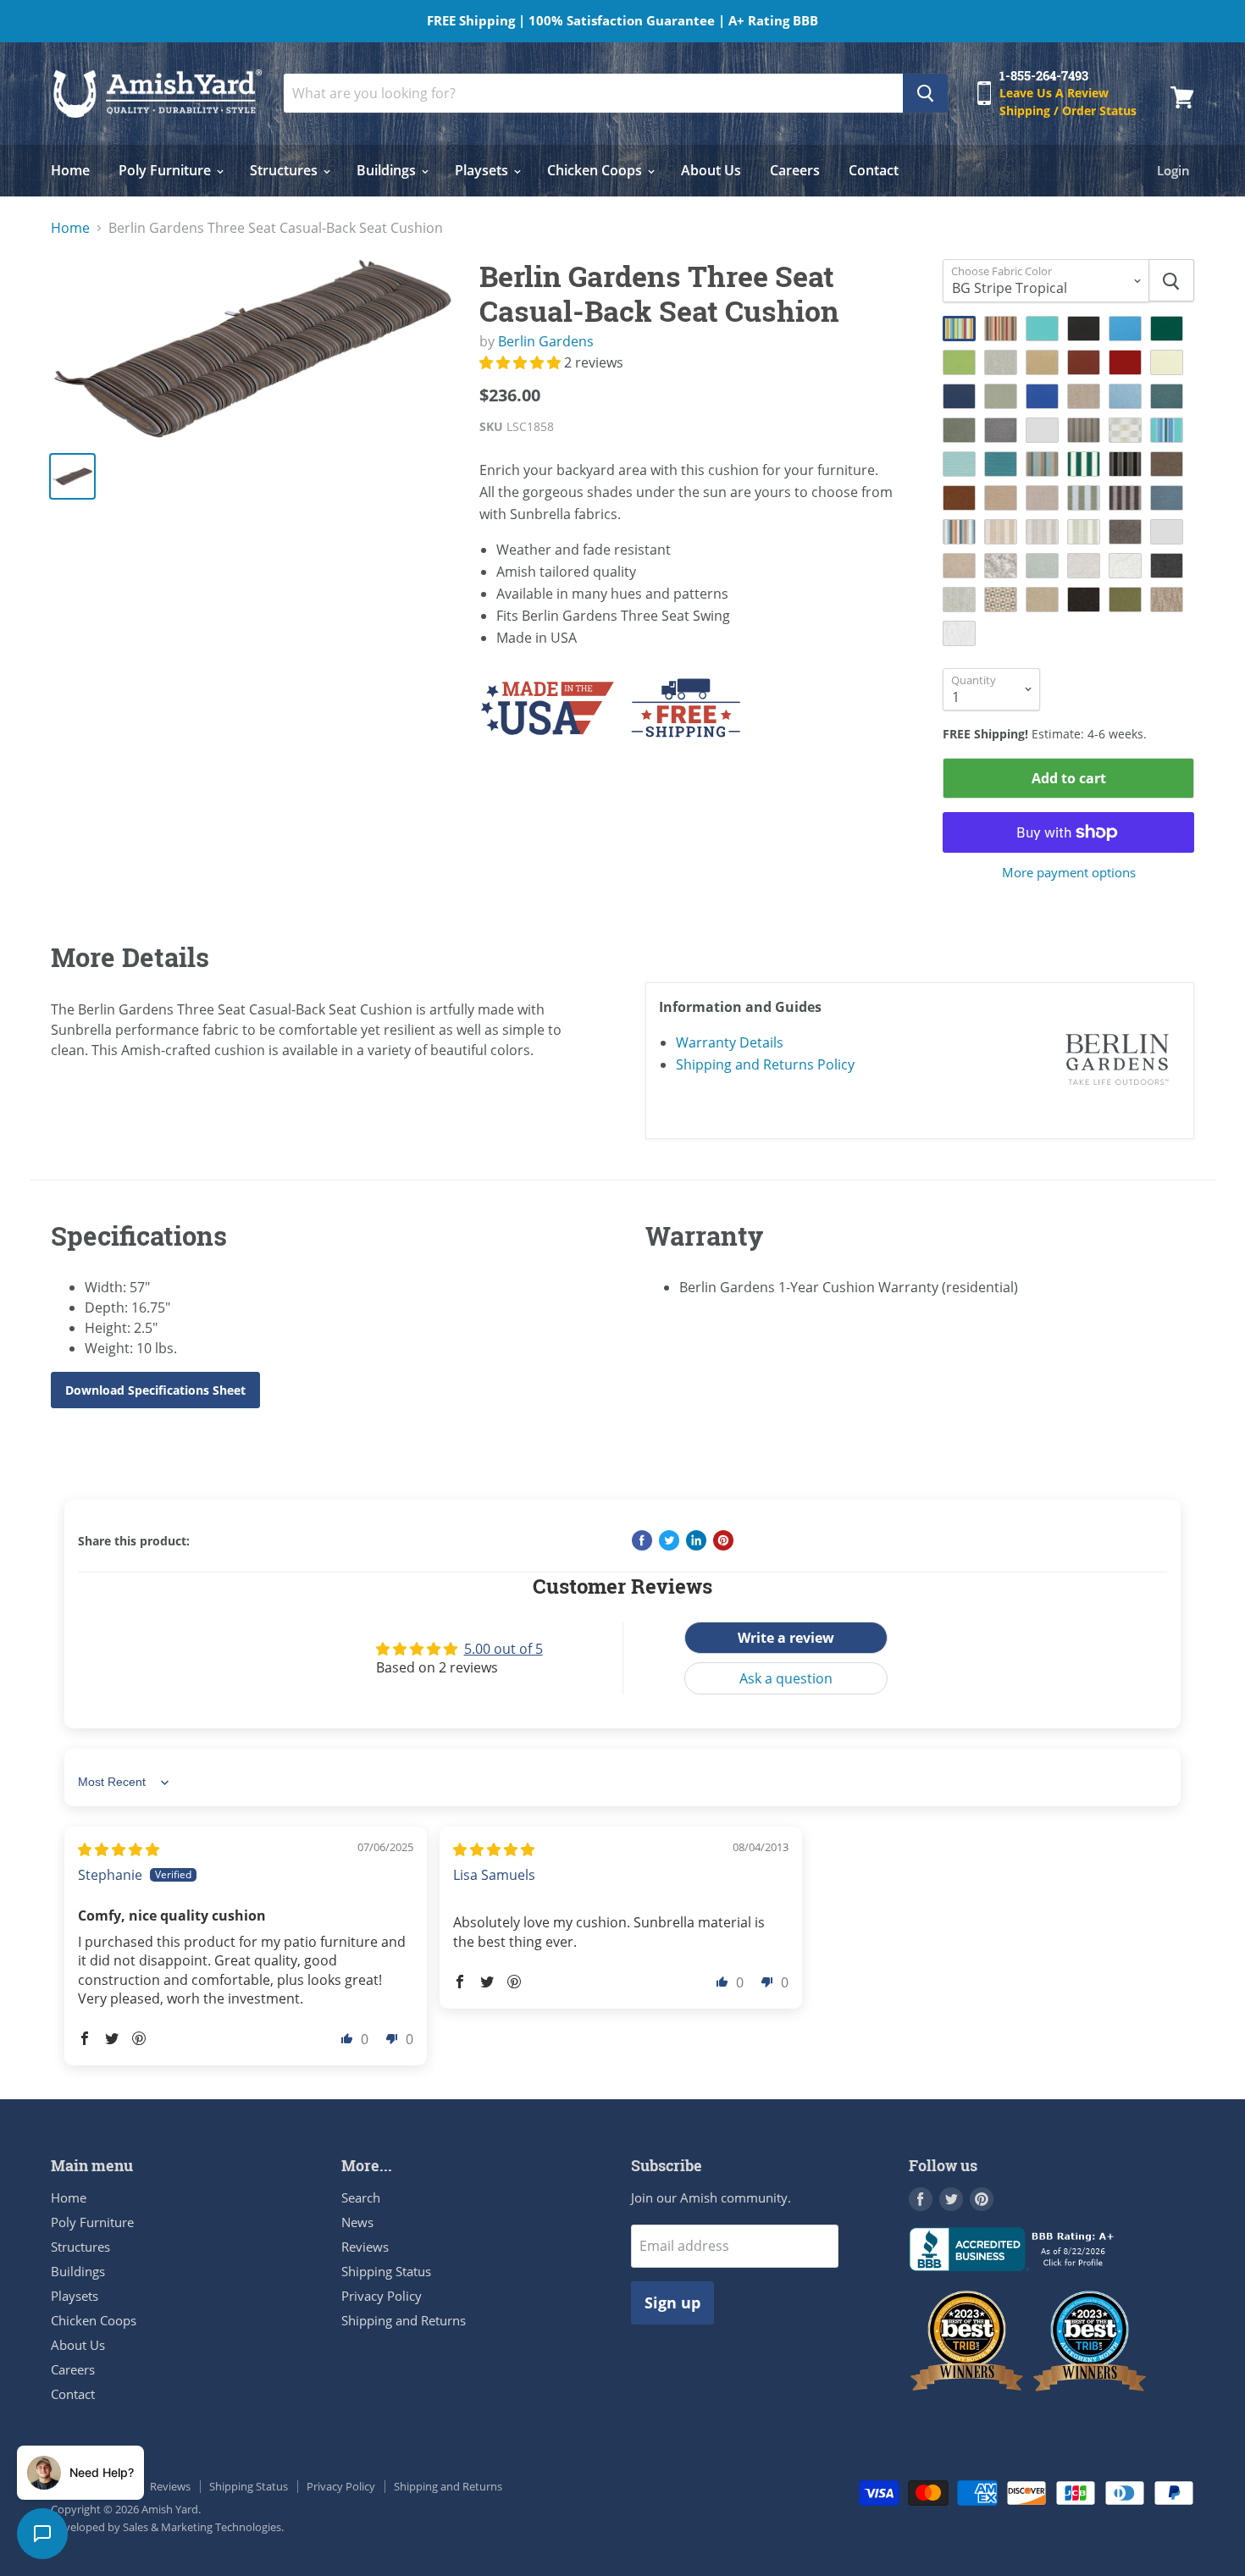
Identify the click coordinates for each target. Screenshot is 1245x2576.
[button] (522, 362)
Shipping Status (386, 2271)
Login (1173, 170)
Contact (874, 170)
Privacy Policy (382, 2296)
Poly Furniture (166, 170)
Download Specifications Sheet (155, 1390)
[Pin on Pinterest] (723, 1540)
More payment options (1069, 873)
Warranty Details (730, 1042)
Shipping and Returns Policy (765, 1064)
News (357, 2222)
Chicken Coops (596, 170)
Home (70, 170)
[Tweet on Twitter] (669, 1540)
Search (361, 2197)
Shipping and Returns (404, 2320)
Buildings (388, 170)
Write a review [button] (786, 1638)
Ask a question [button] (786, 1678)
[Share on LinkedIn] (696, 1540)
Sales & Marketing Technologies (202, 2527)
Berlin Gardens (546, 341)
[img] (119, 1849)
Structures (285, 170)
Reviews (365, 2247)
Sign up (672, 2302)
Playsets (483, 170)
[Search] (925, 93)
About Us (711, 170)
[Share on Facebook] (642, 1540)
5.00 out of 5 (504, 1649)
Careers (795, 170)
